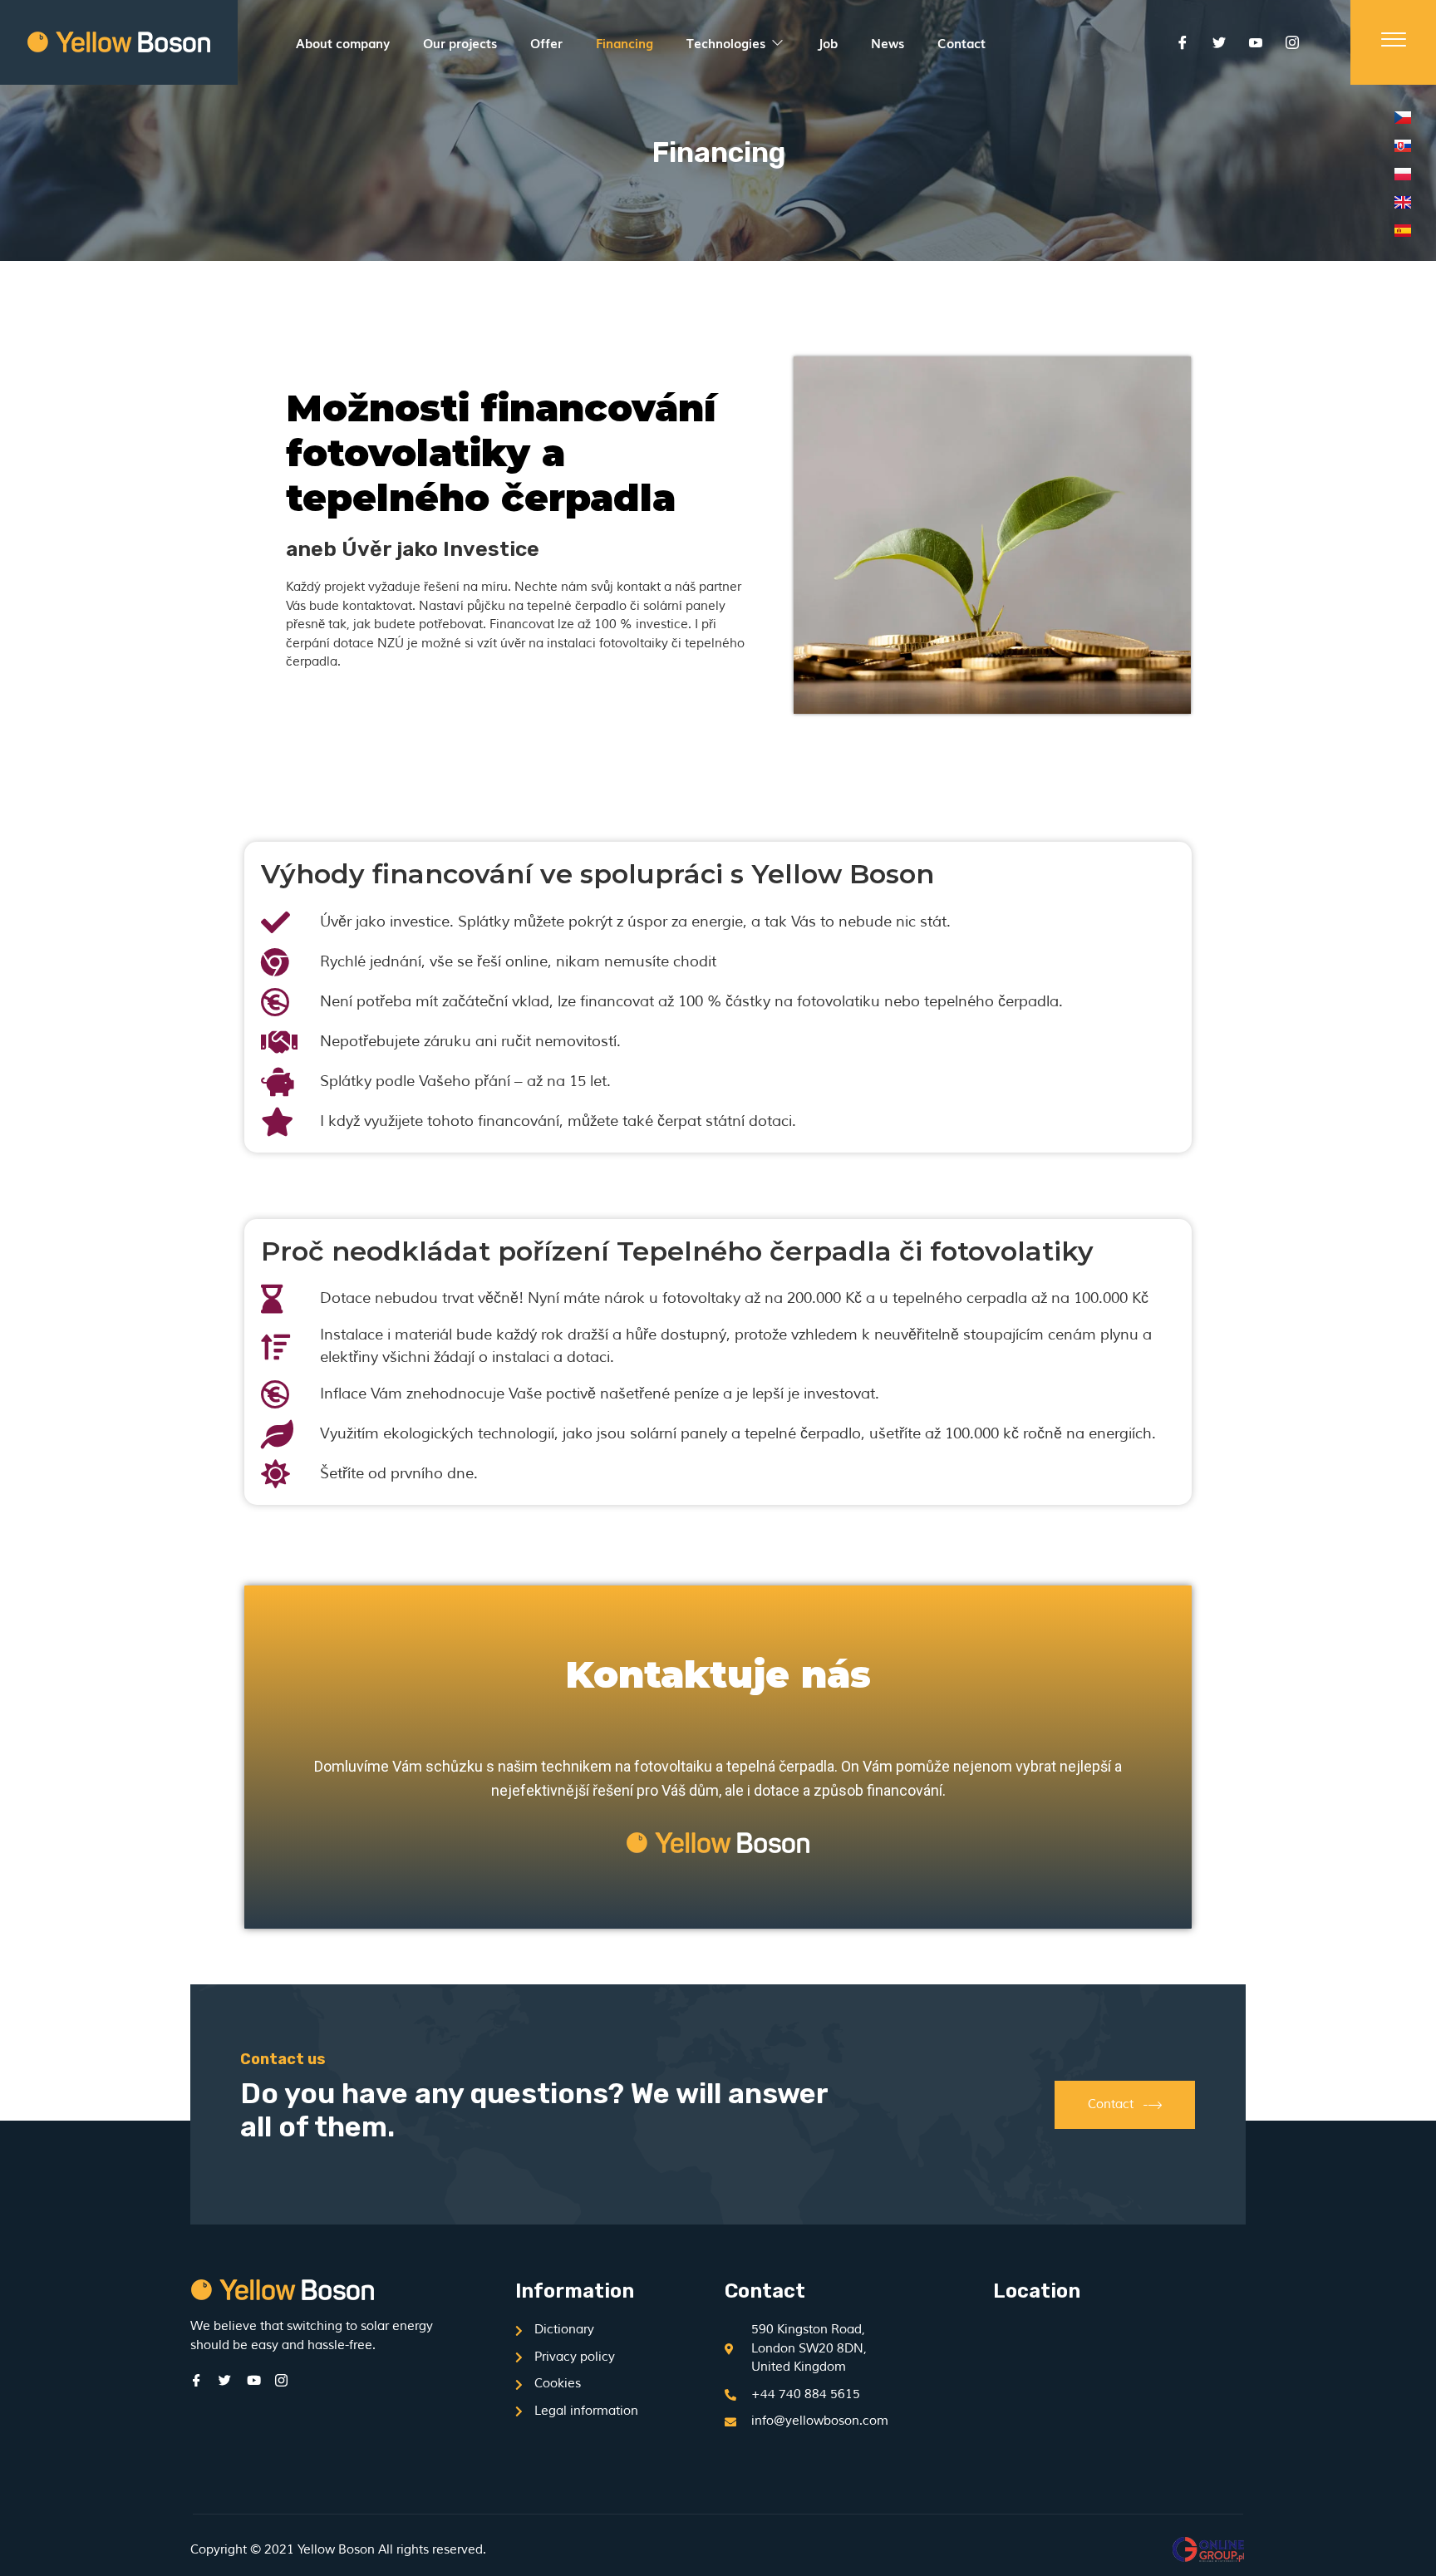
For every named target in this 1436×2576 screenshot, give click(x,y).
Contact (961, 42)
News (888, 42)
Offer (546, 42)
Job (827, 42)
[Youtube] (1256, 42)
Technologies (726, 42)
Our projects (460, 42)
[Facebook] (1183, 42)
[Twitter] (1219, 42)
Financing (625, 42)
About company (343, 42)
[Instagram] (1292, 42)
